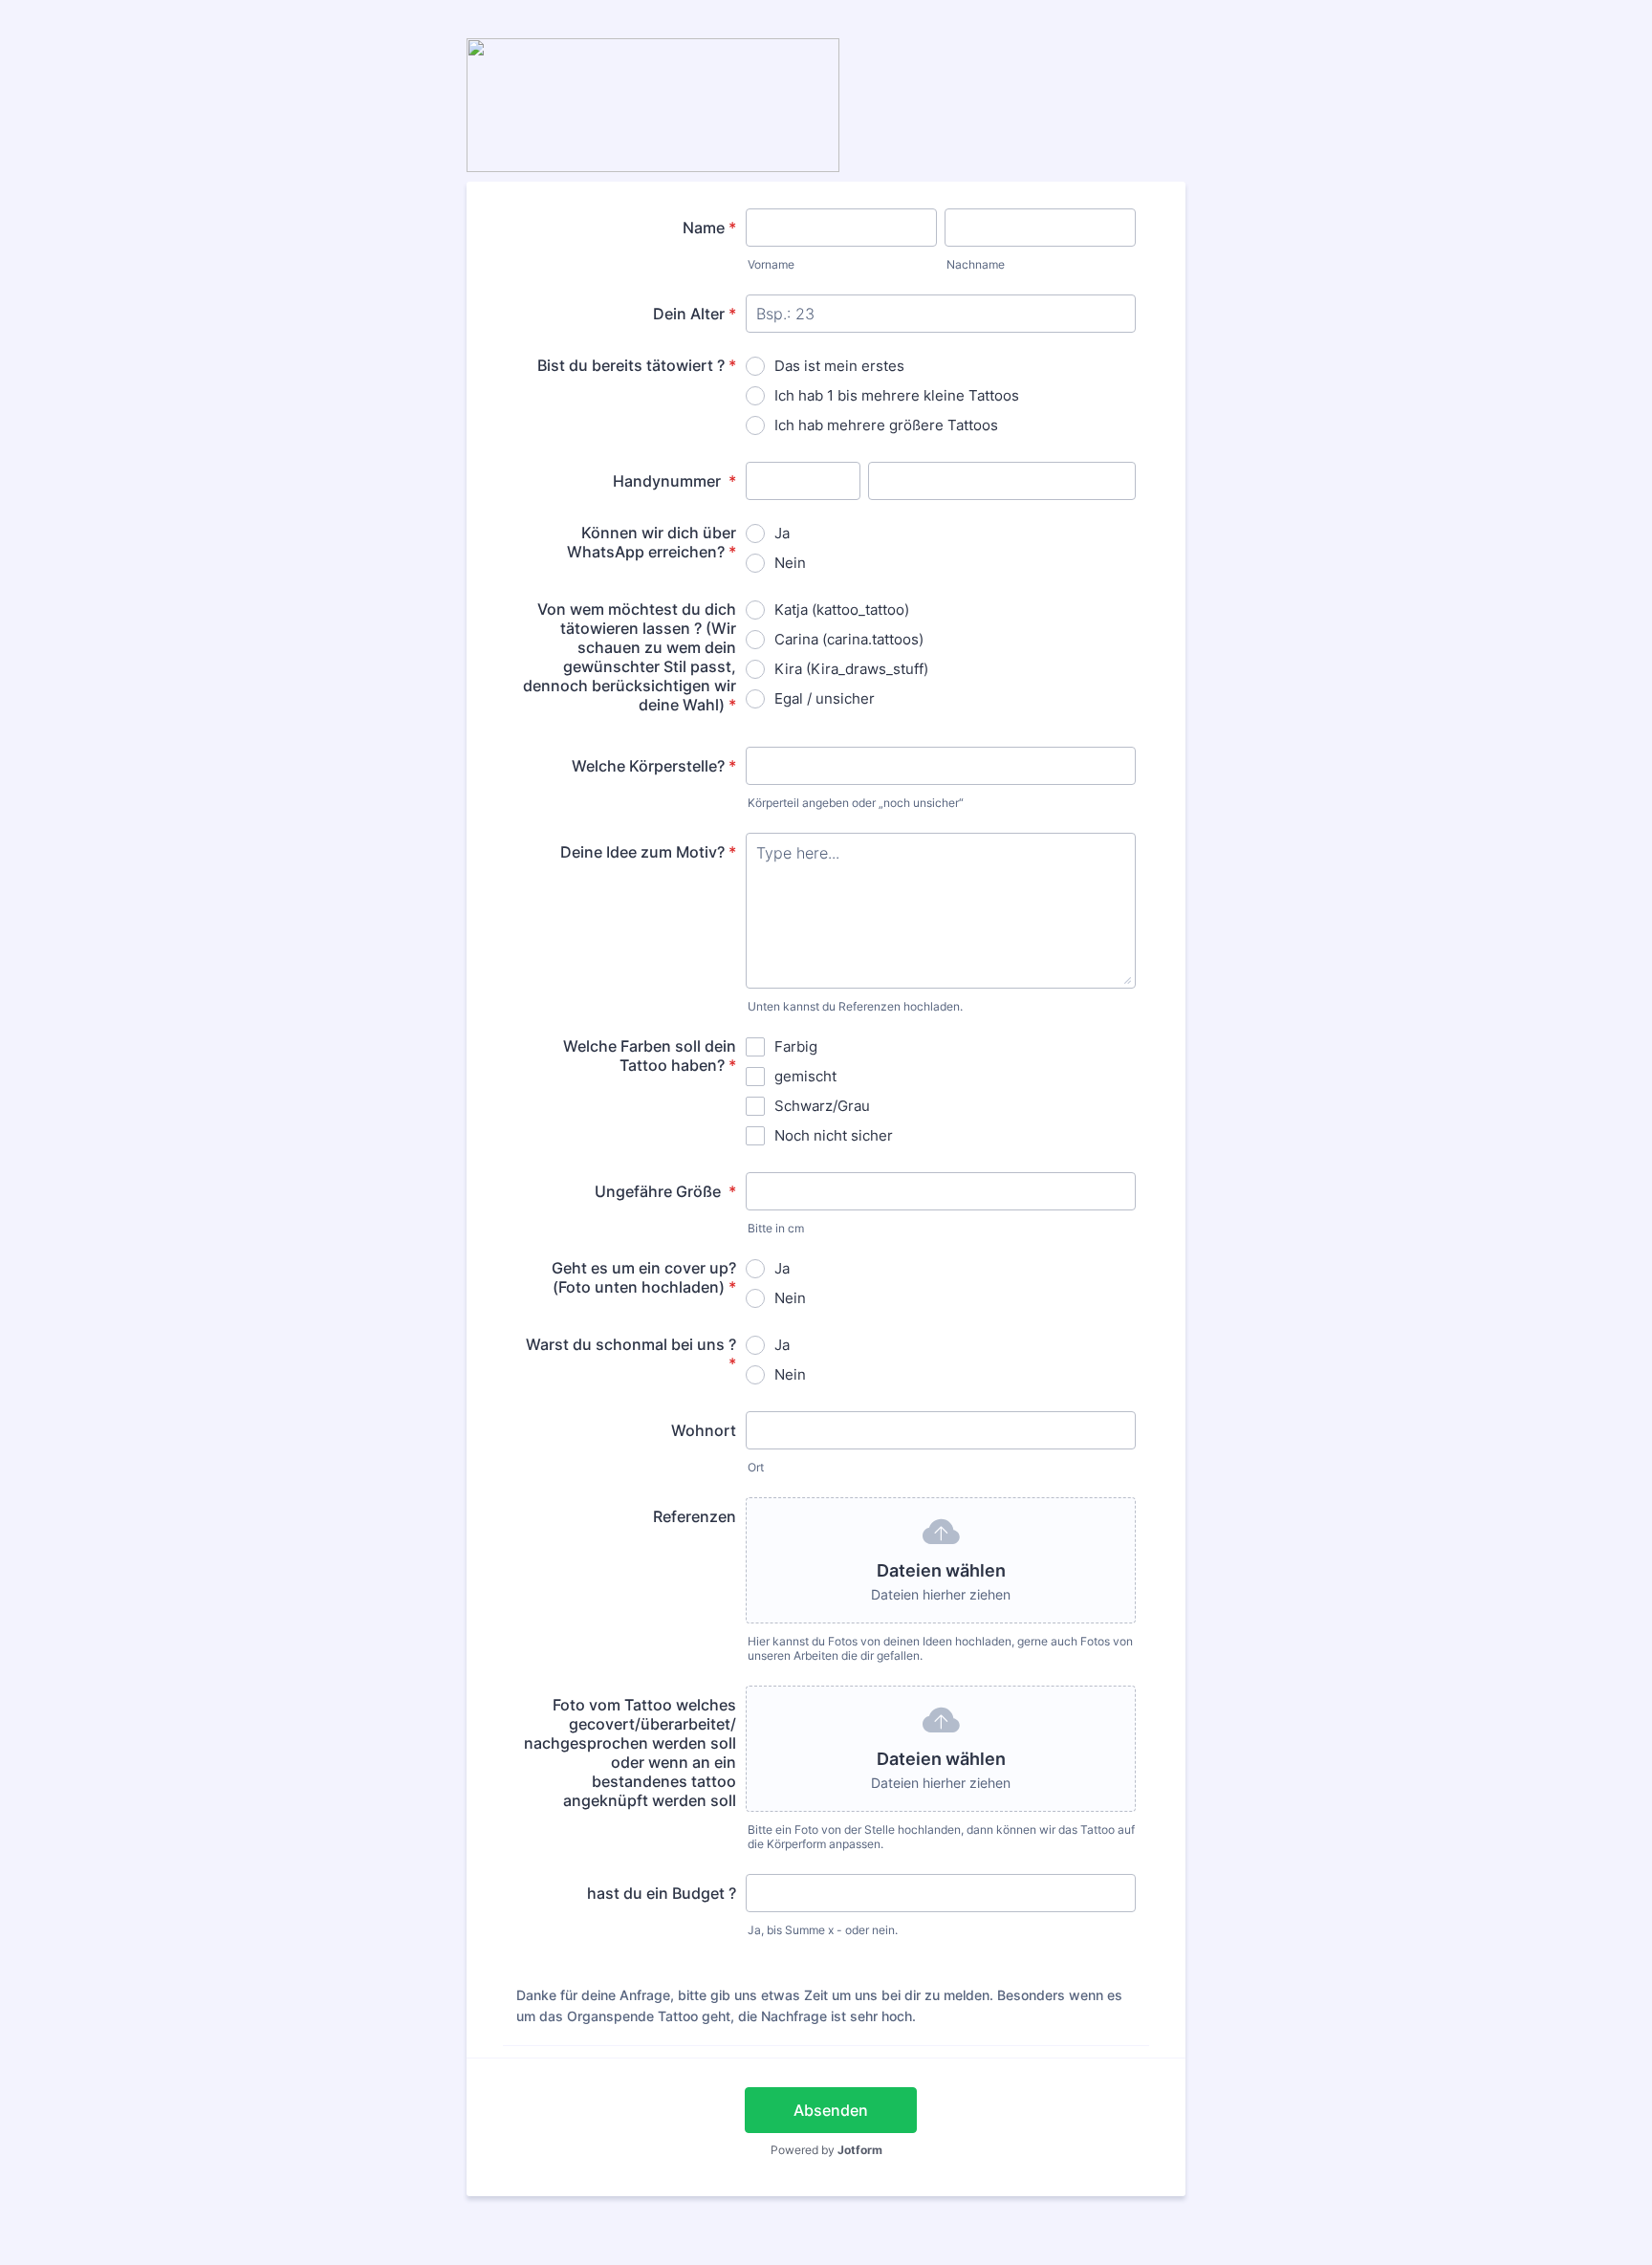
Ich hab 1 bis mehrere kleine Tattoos (897, 395)
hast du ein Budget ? (662, 1893)
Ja (782, 533)
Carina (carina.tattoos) (849, 639)
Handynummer (674, 481)
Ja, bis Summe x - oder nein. (823, 1930)
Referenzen (695, 1516)
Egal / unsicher (825, 698)
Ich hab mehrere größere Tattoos (886, 425)
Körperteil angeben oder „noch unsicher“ (856, 803)
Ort (756, 1467)
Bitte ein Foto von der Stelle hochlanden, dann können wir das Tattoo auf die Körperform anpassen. (941, 1837)
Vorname (771, 264)
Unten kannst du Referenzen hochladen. (855, 1006)
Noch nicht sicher (834, 1135)
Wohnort (704, 1430)
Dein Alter (695, 314)
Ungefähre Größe (665, 1191)
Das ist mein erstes (839, 366)
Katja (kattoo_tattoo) (842, 610)
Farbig (796, 1046)
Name (709, 228)
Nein (790, 563)
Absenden (831, 2110)
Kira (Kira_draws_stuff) (851, 669)
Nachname (976, 264)
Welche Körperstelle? (654, 766)
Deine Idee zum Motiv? (648, 852)
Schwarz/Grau (822, 1106)
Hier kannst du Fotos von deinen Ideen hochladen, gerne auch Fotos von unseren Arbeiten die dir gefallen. (940, 1648)
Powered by (826, 2150)
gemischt (805, 1076)
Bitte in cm (776, 1228)
